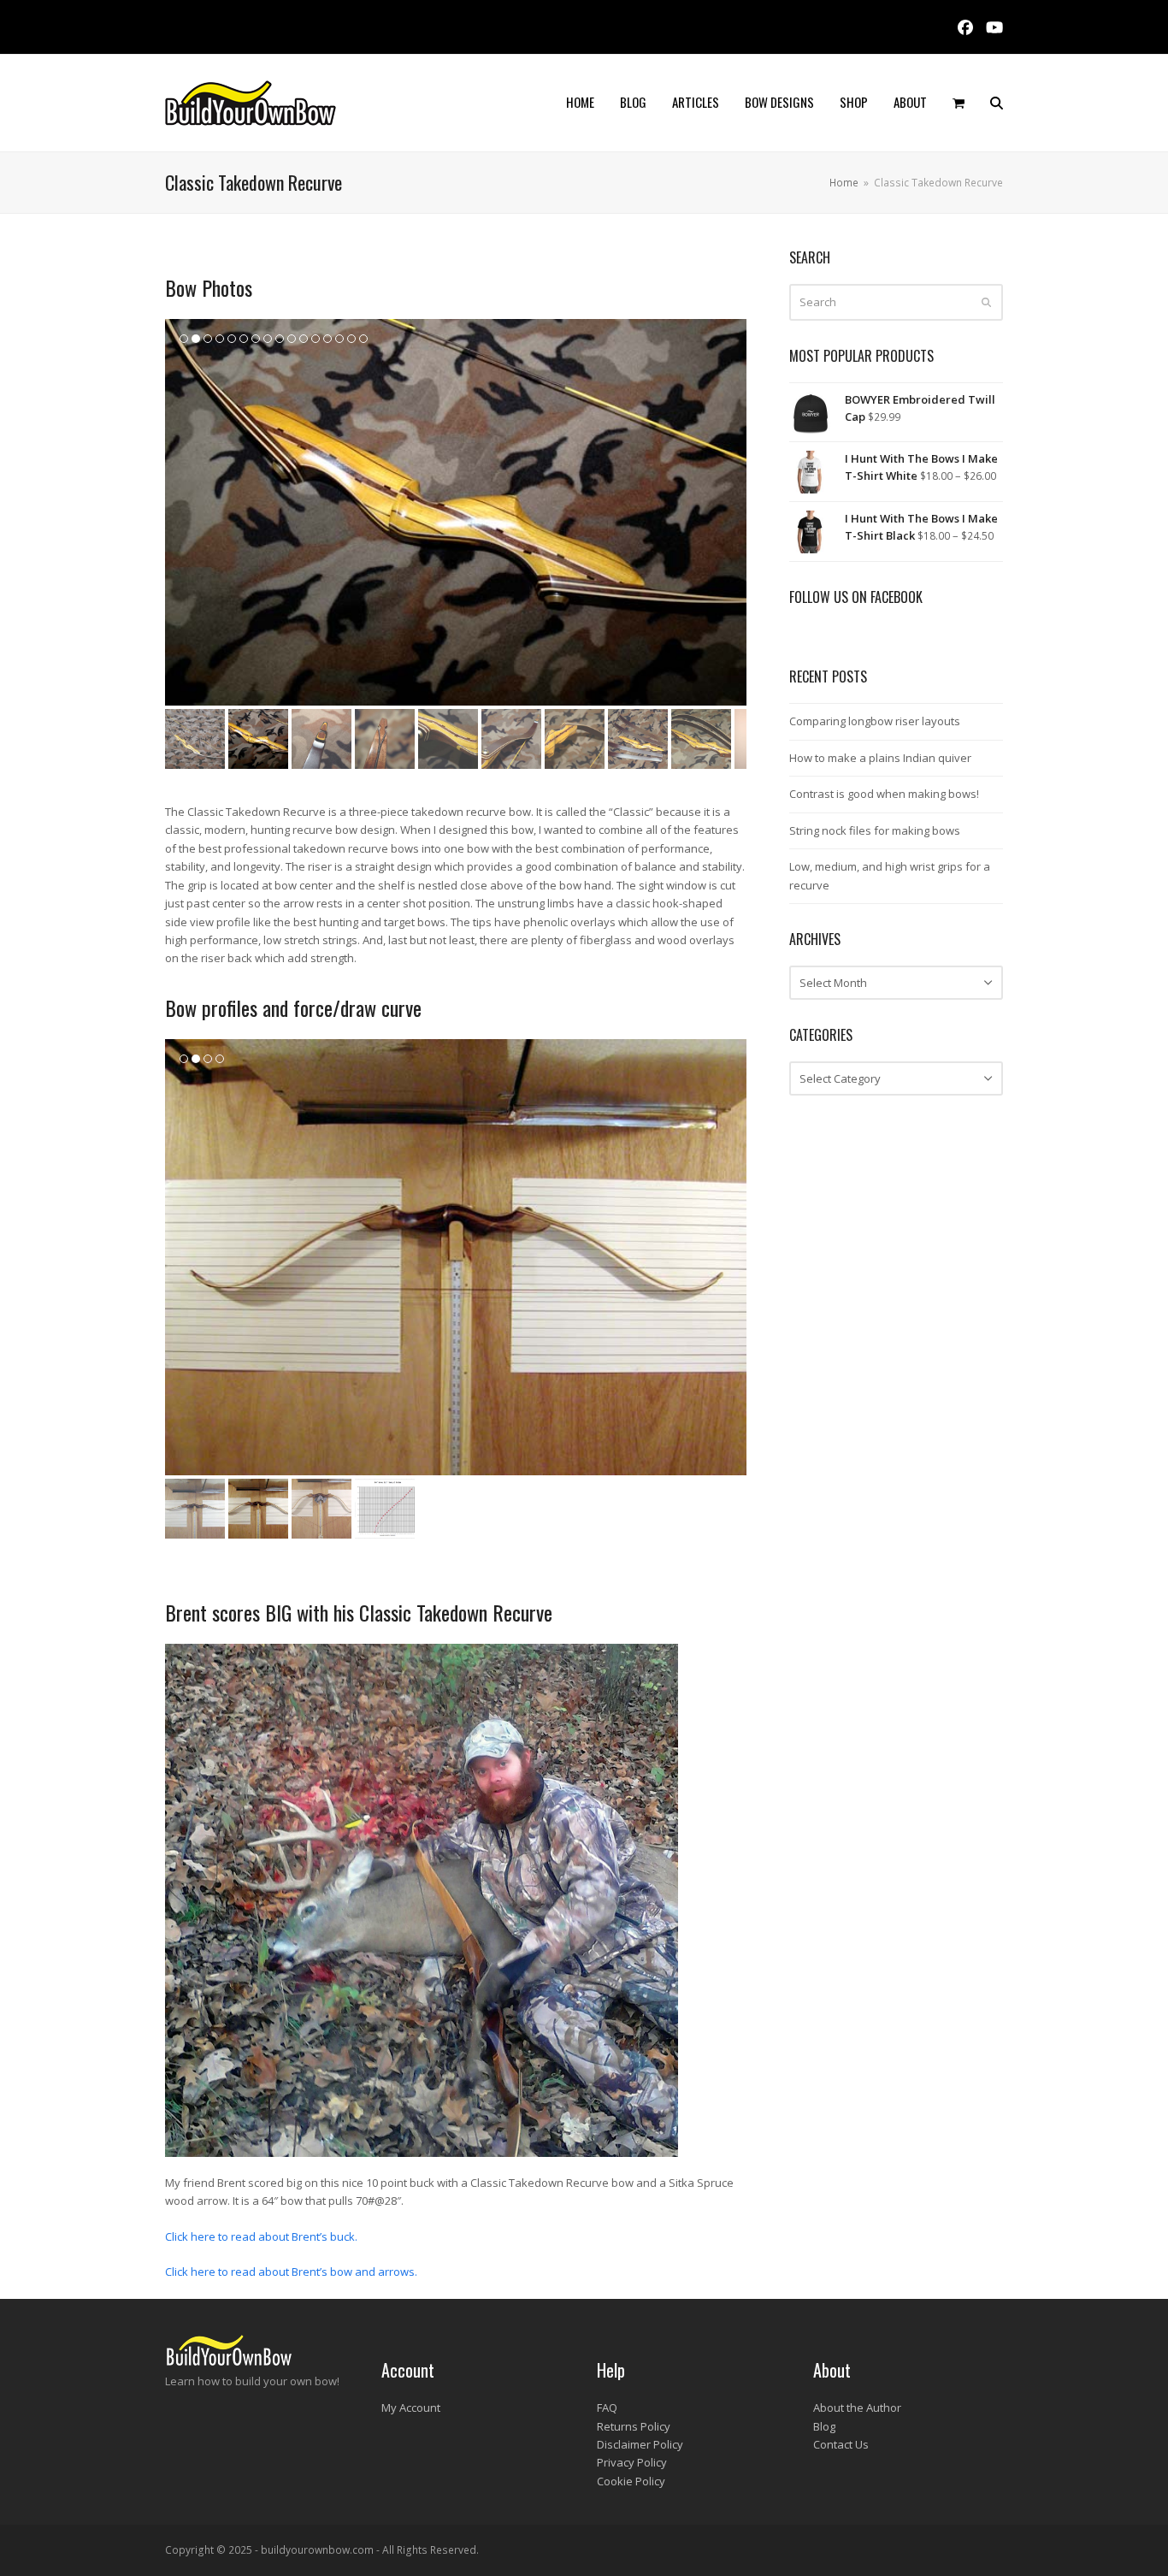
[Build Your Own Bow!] (229, 2363)
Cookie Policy (631, 2481)
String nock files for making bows (875, 830)
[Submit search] (986, 302)
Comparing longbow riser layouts (875, 721)
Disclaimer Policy (640, 2444)
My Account (411, 2408)
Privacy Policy (632, 2462)
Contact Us (841, 2444)
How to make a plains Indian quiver (880, 758)
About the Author (857, 2408)
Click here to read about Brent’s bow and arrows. (291, 2272)
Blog (824, 2426)
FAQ (607, 2408)
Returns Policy (634, 2426)
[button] (959, 103)
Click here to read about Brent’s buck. (261, 2236)
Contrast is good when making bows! (884, 794)
